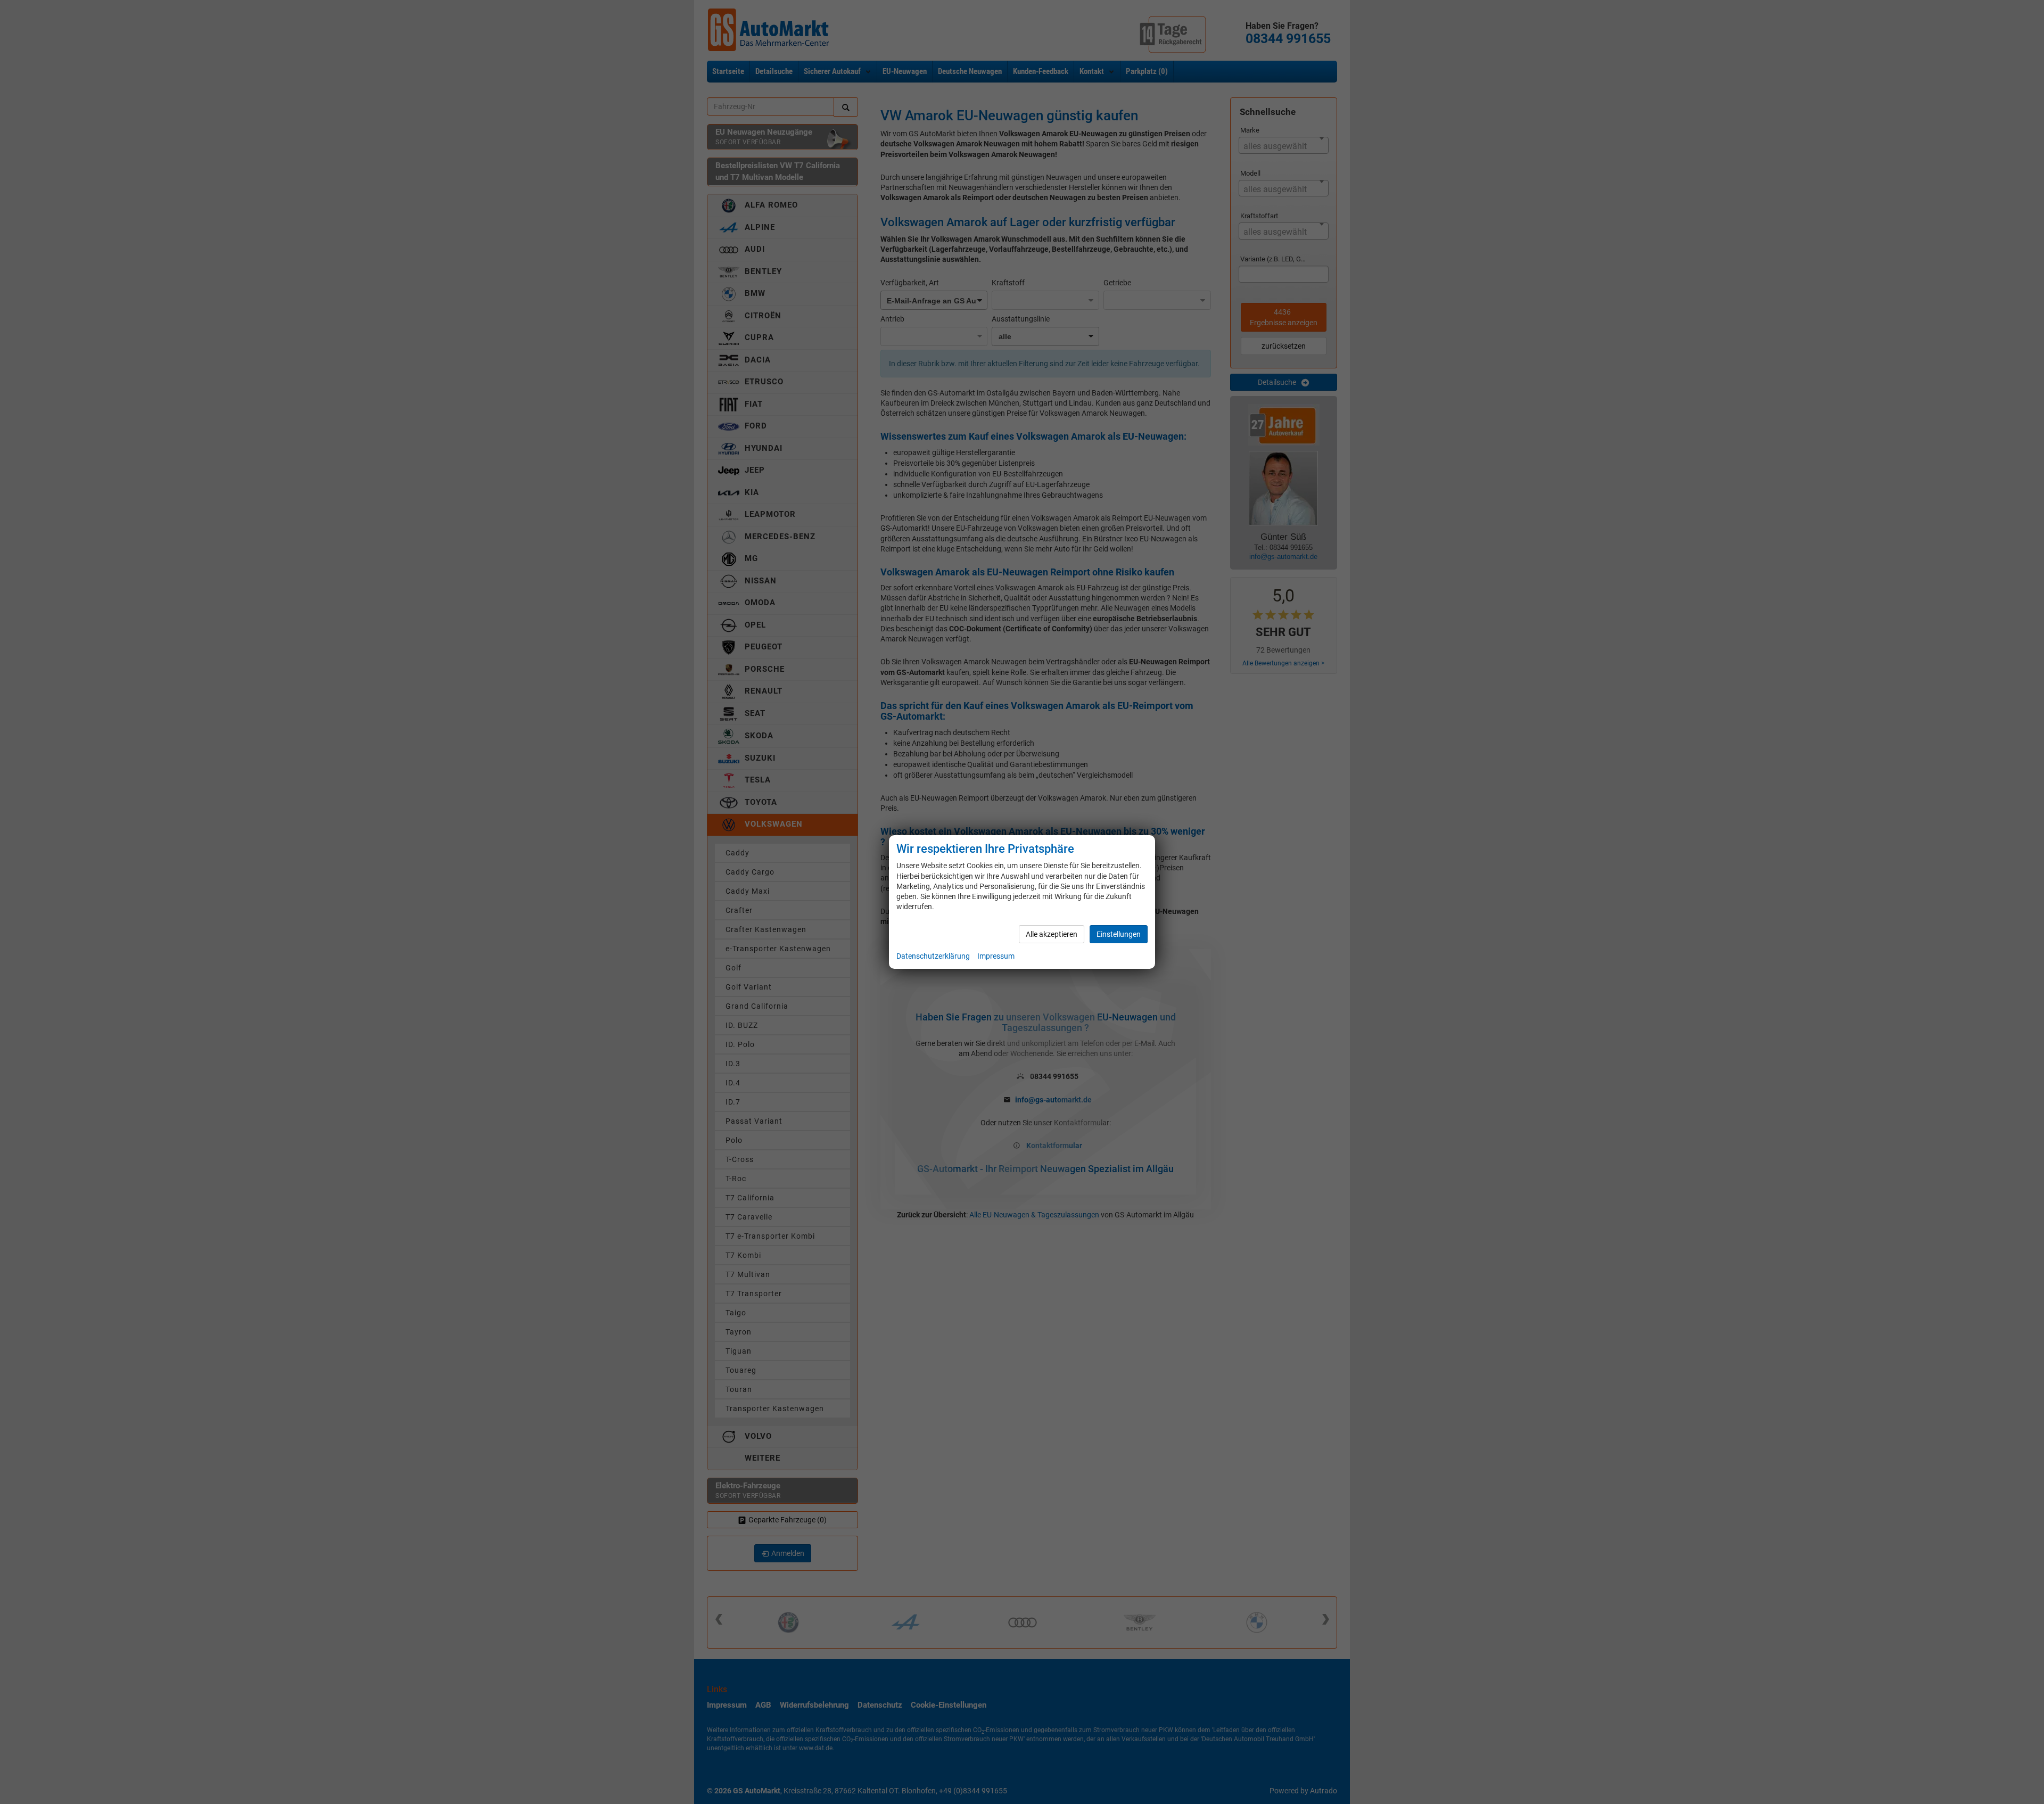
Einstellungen (1119, 934)
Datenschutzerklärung (933, 956)
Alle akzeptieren (1052, 934)
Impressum (996, 956)
